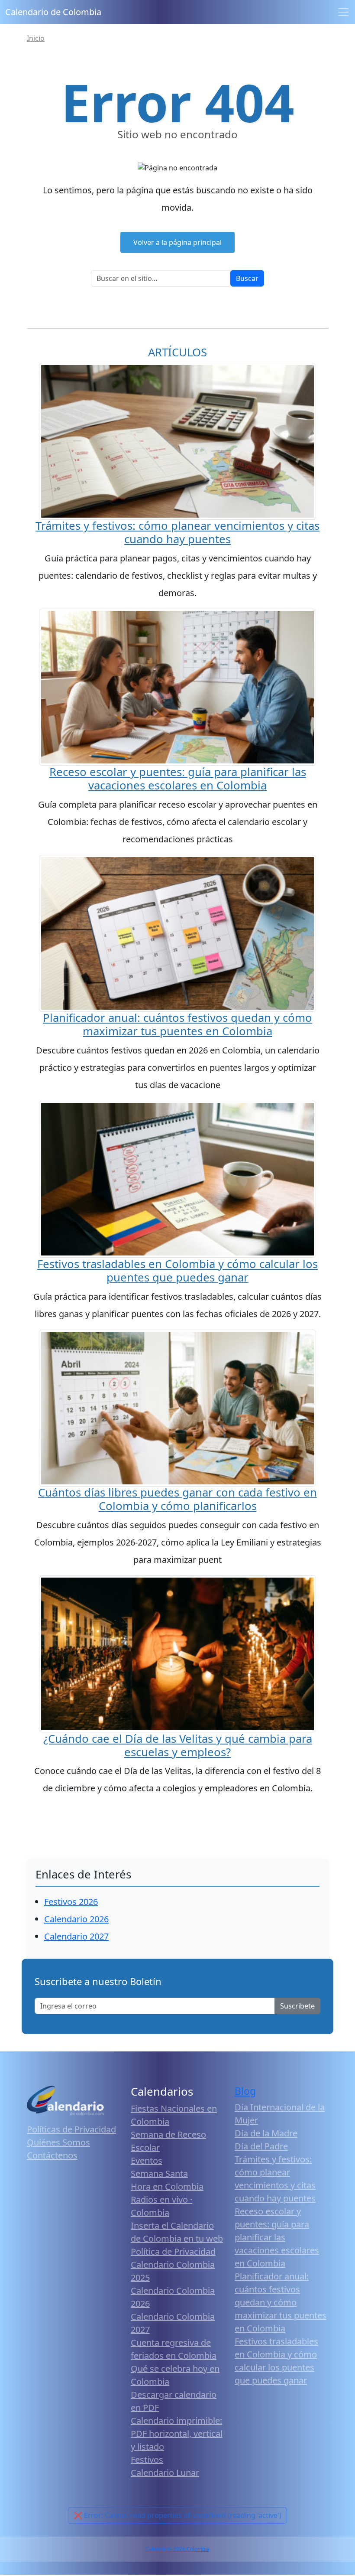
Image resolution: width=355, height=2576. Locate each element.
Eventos (147, 2160)
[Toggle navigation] (343, 12)
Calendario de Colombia (53, 12)
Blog (245, 2091)
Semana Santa (159, 2173)
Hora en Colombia (167, 2186)
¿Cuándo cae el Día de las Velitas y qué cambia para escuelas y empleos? (178, 1745)
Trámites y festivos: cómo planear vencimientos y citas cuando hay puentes (177, 532)
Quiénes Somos (58, 2142)
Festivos (147, 2460)
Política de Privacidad (173, 2252)
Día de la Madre (266, 2133)
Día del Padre (261, 2146)
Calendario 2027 (76, 1936)
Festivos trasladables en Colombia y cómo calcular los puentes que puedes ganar (177, 1271)
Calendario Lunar (165, 2473)
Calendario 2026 (76, 1919)
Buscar (247, 278)
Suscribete (297, 2006)
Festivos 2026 (71, 1902)
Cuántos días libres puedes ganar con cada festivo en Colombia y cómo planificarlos (177, 1499)
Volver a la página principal (177, 242)
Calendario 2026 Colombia (177, 2549)
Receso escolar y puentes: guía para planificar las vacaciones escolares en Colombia (178, 779)
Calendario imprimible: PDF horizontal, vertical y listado (177, 2434)
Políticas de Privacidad (71, 2129)
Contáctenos (52, 2155)
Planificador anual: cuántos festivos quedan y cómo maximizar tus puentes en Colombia (177, 1024)
